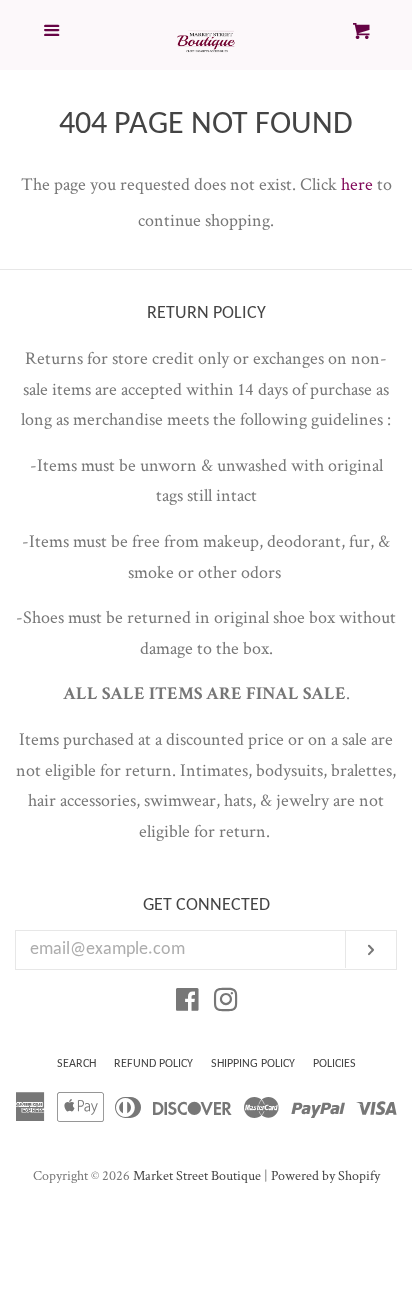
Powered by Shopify (325, 1175)
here (357, 184)
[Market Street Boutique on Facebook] (187, 1003)
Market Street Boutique (197, 1175)
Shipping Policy (253, 1064)
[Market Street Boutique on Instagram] (226, 1003)
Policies (334, 1064)
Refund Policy (153, 1064)
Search (76, 1064)
